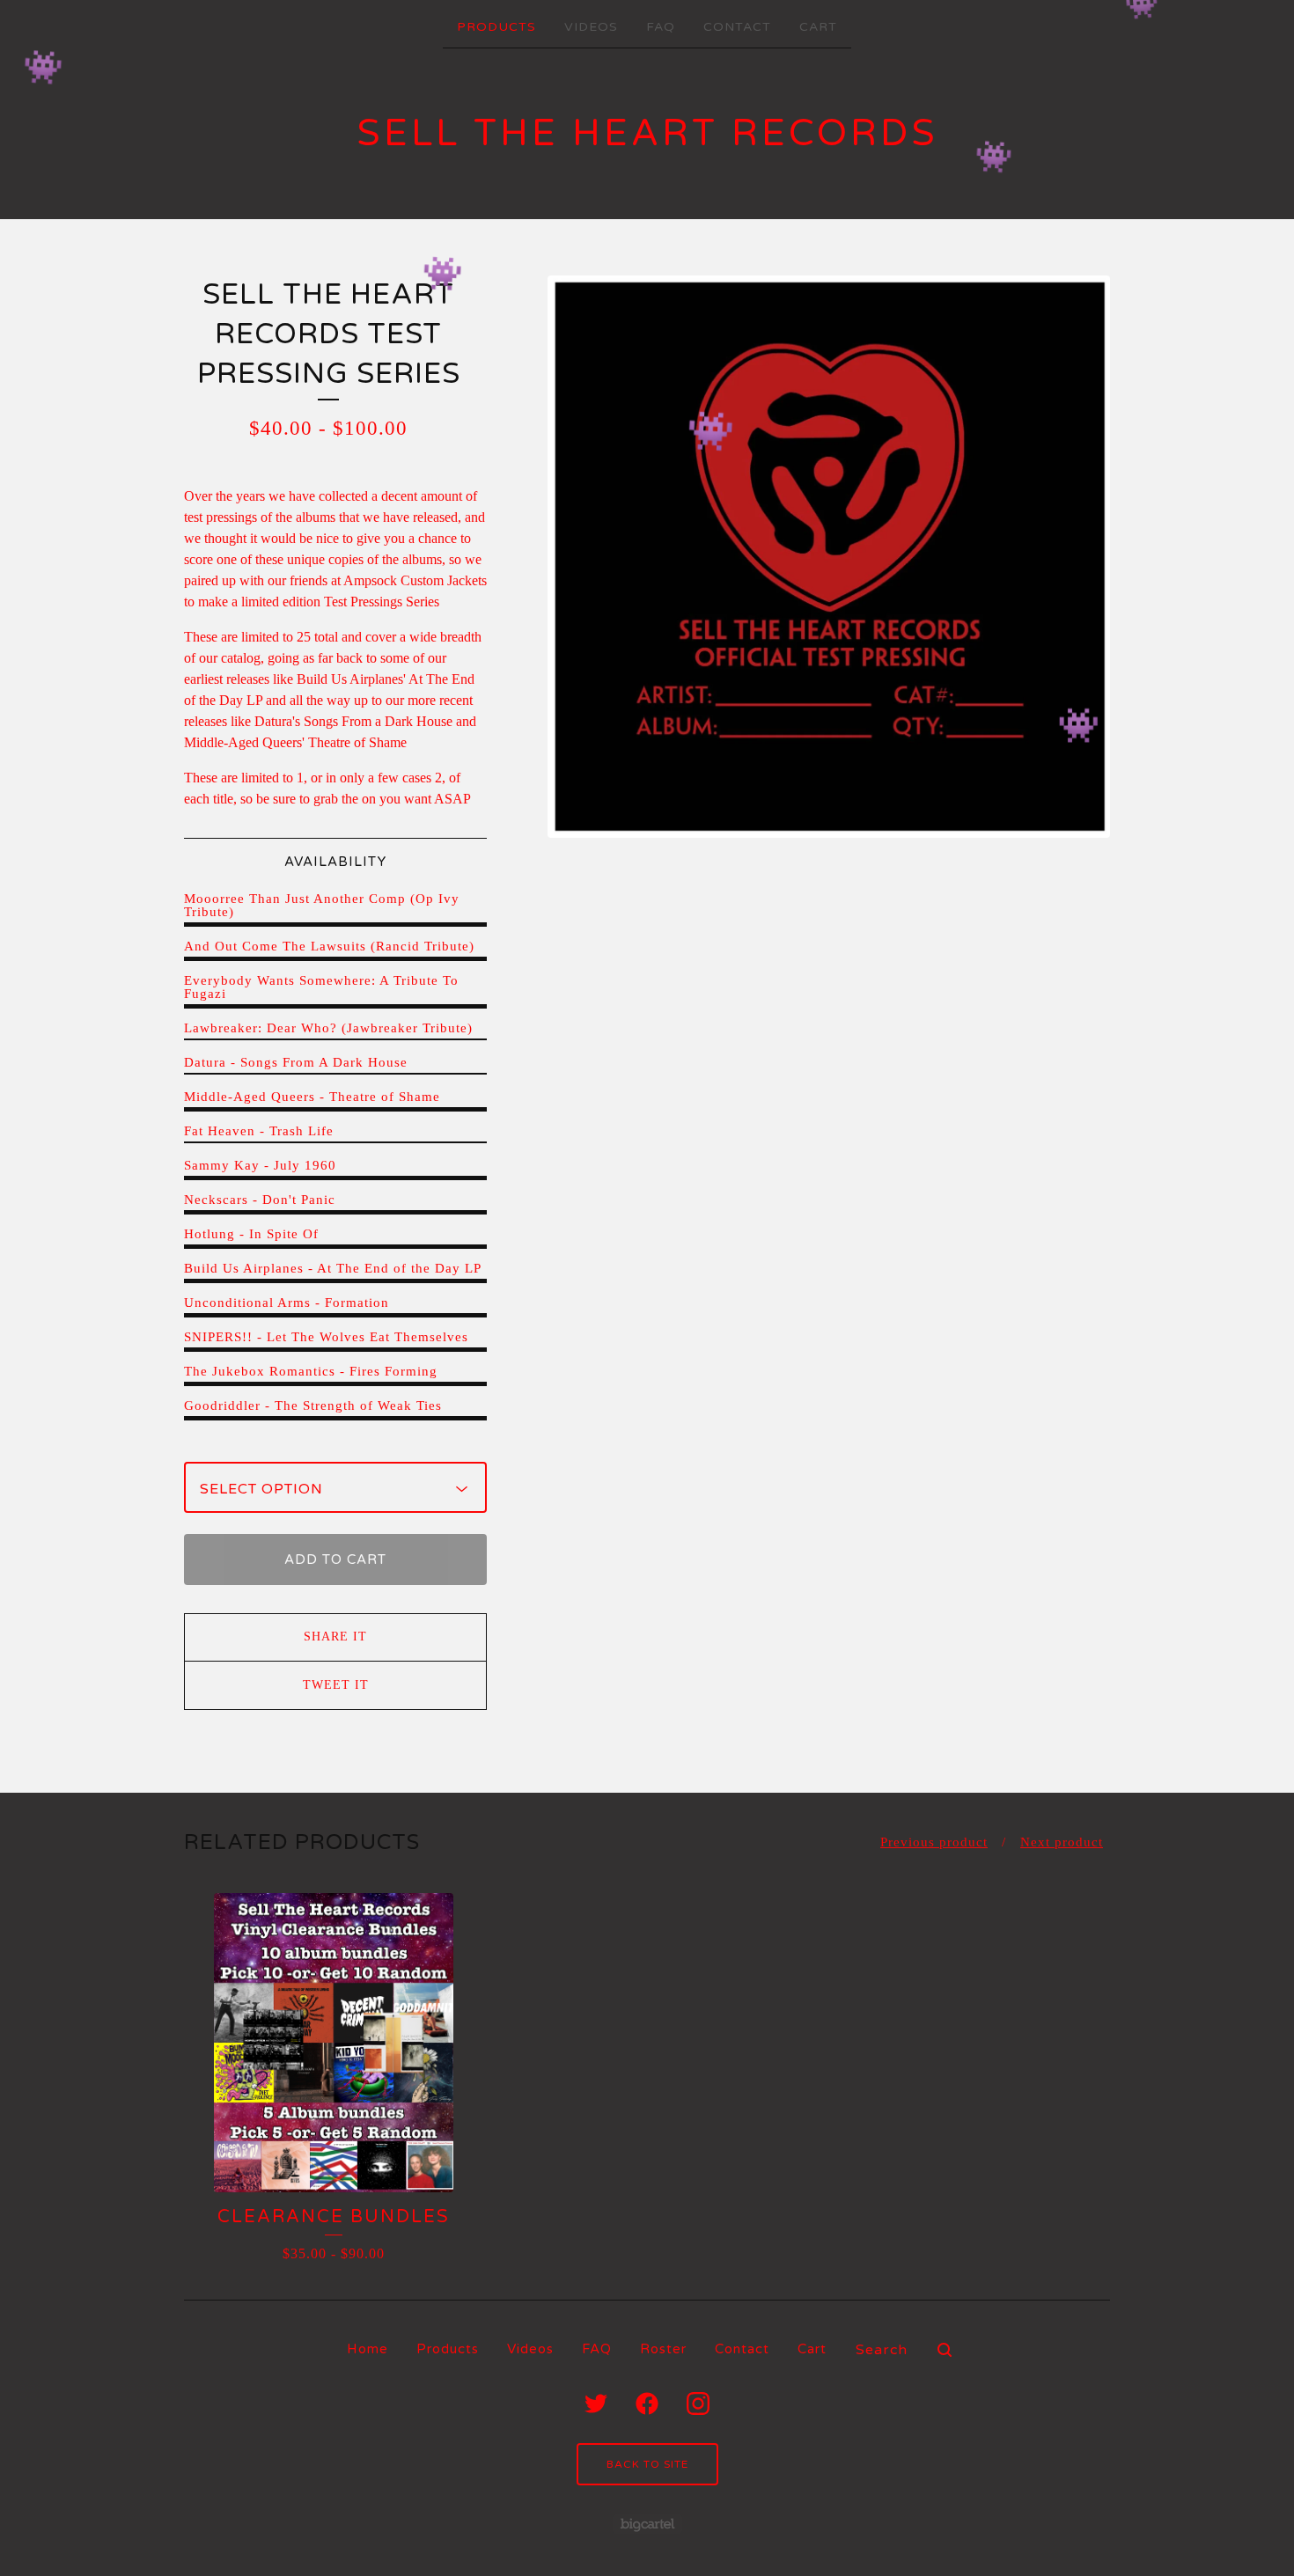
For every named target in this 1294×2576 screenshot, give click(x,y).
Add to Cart (335, 1560)
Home (368, 2349)
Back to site (647, 2464)
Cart (818, 27)
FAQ (661, 27)
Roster (663, 2349)
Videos (591, 27)
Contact (737, 27)
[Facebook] (647, 2404)
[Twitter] (596, 2404)
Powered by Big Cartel (647, 2524)
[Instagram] (698, 2404)
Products (496, 27)
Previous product (934, 1842)
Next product (1062, 1842)
